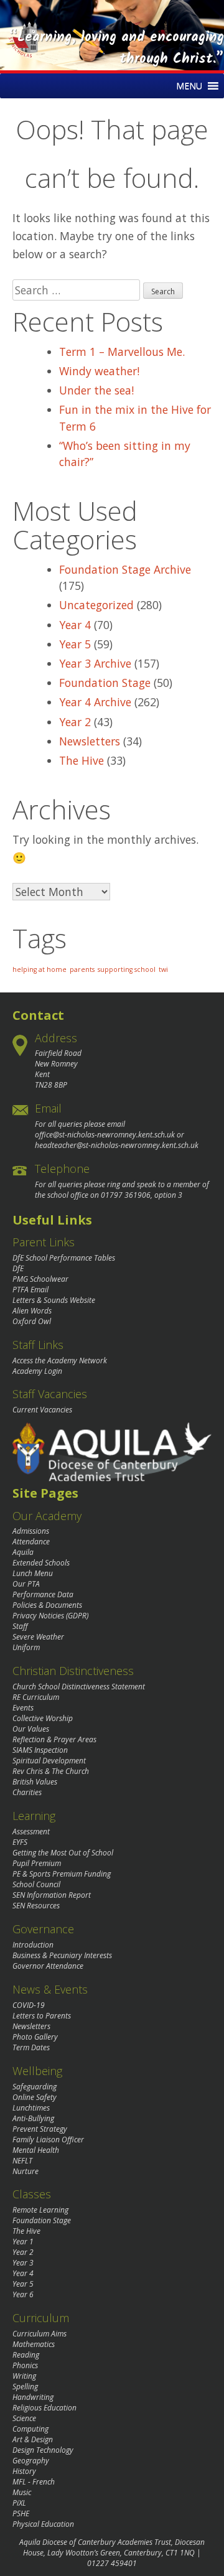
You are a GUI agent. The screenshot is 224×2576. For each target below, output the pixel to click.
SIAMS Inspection (40, 1750)
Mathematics (34, 2344)
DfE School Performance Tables (64, 1258)
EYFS (20, 1842)
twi (163, 969)
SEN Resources (36, 1906)
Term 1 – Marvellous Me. (122, 352)
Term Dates (31, 2047)
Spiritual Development (49, 1761)
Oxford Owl (32, 1321)
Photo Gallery (35, 2037)
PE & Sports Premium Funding (62, 1874)
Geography (31, 2461)
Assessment (31, 1832)
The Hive (82, 760)
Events (23, 1708)
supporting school (127, 969)
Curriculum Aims (40, 2334)
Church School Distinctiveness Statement (79, 1687)
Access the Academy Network (60, 1360)
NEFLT (22, 2161)
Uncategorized (96, 605)
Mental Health (36, 2150)
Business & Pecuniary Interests (62, 1955)
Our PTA (26, 1584)
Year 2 (75, 722)
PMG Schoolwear (40, 1279)
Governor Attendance (48, 1966)
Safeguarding (35, 2087)
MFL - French (34, 2482)
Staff (20, 1626)
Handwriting (33, 2397)
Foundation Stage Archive (125, 569)
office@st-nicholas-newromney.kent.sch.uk (105, 1135)
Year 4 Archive (95, 702)
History (24, 2471)
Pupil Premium (37, 1863)
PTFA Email (30, 1290)
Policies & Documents (47, 1605)
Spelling (25, 2387)
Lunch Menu (33, 1573)
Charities (27, 1792)
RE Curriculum (36, 1697)
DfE (18, 1268)
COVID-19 (29, 2005)
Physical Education (43, 2524)
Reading (26, 2355)
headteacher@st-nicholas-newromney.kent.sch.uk (117, 1145)
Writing (24, 2376)
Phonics (25, 2365)
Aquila (23, 1552)
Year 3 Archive (95, 663)
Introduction (33, 1945)
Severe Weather (38, 1637)
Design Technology (43, 2450)
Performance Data (43, 1594)
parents (82, 969)
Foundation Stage (105, 683)
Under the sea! (96, 390)
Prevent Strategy (40, 2129)
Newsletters (90, 741)
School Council (36, 1884)
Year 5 (75, 644)
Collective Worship (43, 1718)
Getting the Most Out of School (63, 1853)
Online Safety (35, 2097)
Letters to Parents (42, 2016)
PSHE (21, 2513)
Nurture (26, 2171)
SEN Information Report (52, 1895)
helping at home (40, 969)
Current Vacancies (42, 1410)
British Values (35, 1782)
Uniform (26, 1647)
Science (24, 2418)
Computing (30, 2429)
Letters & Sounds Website (54, 1300)
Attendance (31, 1542)
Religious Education (44, 2408)
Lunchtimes (31, 2108)
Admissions (31, 1531)
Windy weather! (99, 371)
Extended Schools (41, 1563)
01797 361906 (126, 1195)
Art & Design (33, 2439)
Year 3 (23, 2263)
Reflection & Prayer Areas (54, 1739)
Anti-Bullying (33, 2118)
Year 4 (75, 625)
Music (22, 2492)
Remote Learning (40, 2210)
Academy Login (37, 1371)
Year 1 (23, 2242)
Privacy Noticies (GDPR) (50, 1616)
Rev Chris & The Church (51, 1771)
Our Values (31, 1729)
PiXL (19, 2503)
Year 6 (23, 2294)
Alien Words (32, 1311)
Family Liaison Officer (48, 2140)
